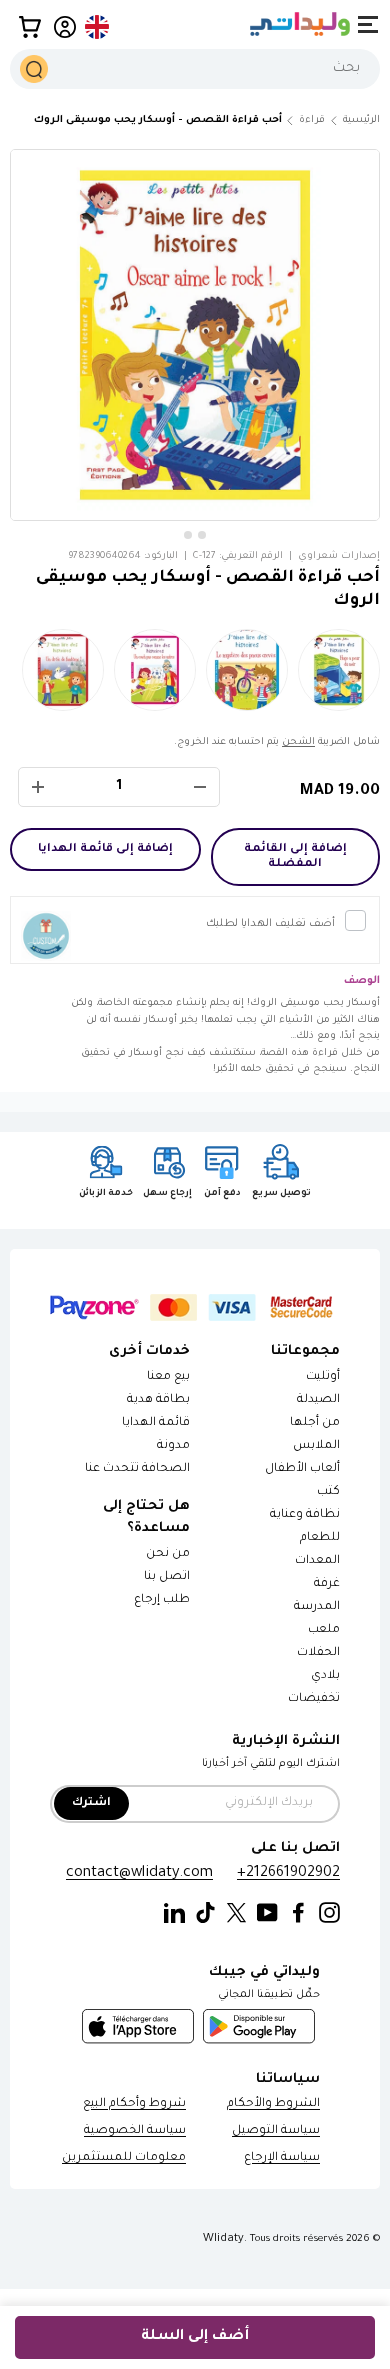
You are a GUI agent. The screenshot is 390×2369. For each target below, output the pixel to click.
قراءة (312, 120)
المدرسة (317, 1607)
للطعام (320, 1538)
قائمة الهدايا (156, 1423)
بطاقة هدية (158, 1400)
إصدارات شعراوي (339, 556)
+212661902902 (288, 1873)
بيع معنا (168, 1377)
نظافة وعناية (305, 1515)
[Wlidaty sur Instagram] (329, 1913)
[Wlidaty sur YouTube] (267, 1913)
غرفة (327, 1584)
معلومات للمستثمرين (124, 2158)
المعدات (317, 1561)
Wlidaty (223, 2239)
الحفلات (318, 1653)
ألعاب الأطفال (302, 1469)
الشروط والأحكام (273, 2104)
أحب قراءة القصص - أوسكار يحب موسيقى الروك (158, 120)
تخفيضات (314, 1699)
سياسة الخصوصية (135, 2131)
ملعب (324, 1630)
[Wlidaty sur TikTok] (205, 1913)
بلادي (325, 1676)
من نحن (168, 1554)
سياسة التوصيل (276, 2131)
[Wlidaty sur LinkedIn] (174, 1913)
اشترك (91, 1803)
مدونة (173, 1446)
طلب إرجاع (162, 1600)
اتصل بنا (167, 1577)
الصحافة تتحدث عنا (136, 1469)
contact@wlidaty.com (139, 1873)
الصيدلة (318, 1400)
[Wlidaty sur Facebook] (298, 1913)
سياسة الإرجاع (282, 2158)
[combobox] (195, 69)
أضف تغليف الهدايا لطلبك (270, 924)
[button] (30, 27)
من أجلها (315, 1423)
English (98, 27)
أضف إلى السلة (195, 2337)
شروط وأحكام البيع (134, 2104)
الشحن (298, 742)
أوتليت (323, 1377)
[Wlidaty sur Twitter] (236, 1913)
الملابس (316, 1446)
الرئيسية (361, 120)
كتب (328, 1492)
